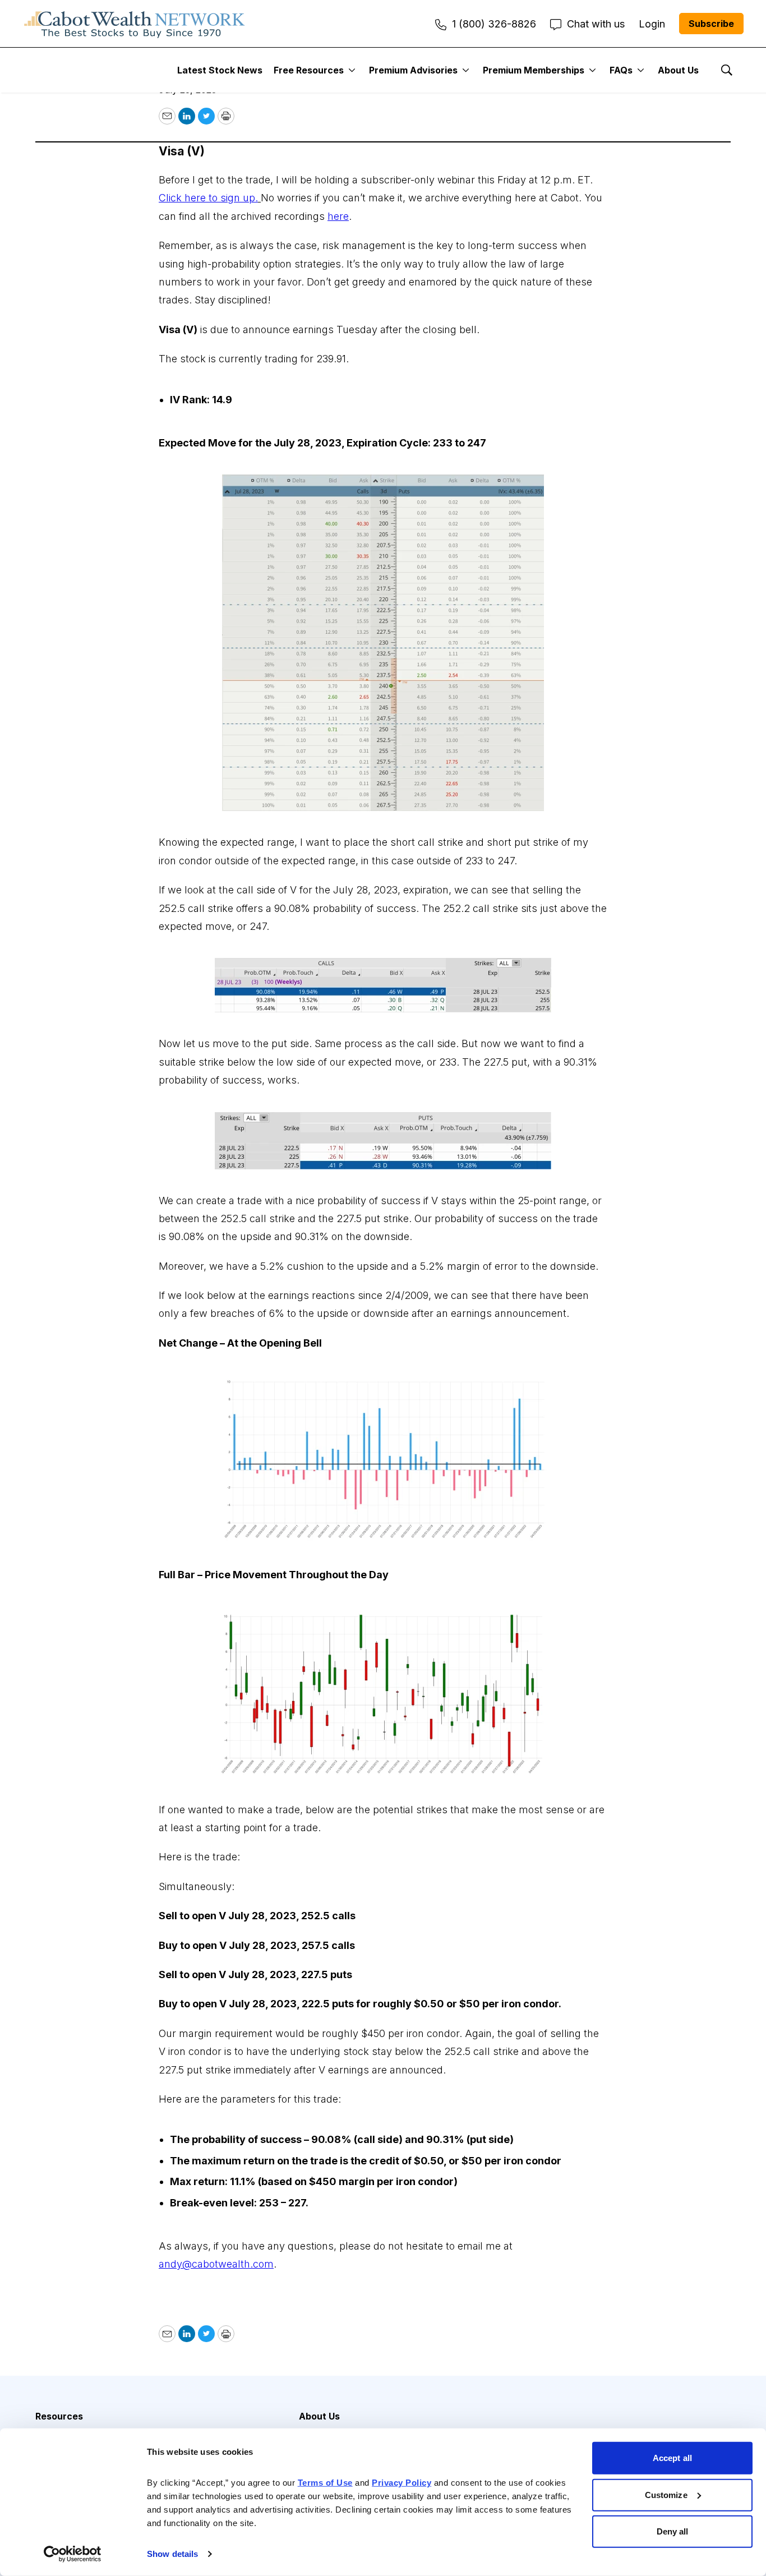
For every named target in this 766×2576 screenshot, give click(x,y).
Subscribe (711, 24)
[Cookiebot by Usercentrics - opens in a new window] (73, 2554)
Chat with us (596, 24)
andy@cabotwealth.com (216, 2264)
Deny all (673, 2531)
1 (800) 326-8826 (494, 24)
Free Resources (309, 70)
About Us (678, 70)
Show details (172, 2554)
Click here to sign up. (208, 198)
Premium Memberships (534, 70)
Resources (59, 2416)
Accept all (672, 2458)
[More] (352, 70)
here (338, 216)
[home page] (135, 24)
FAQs (621, 70)
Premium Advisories (413, 70)
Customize (666, 2494)
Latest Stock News (220, 70)
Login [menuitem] (652, 24)
